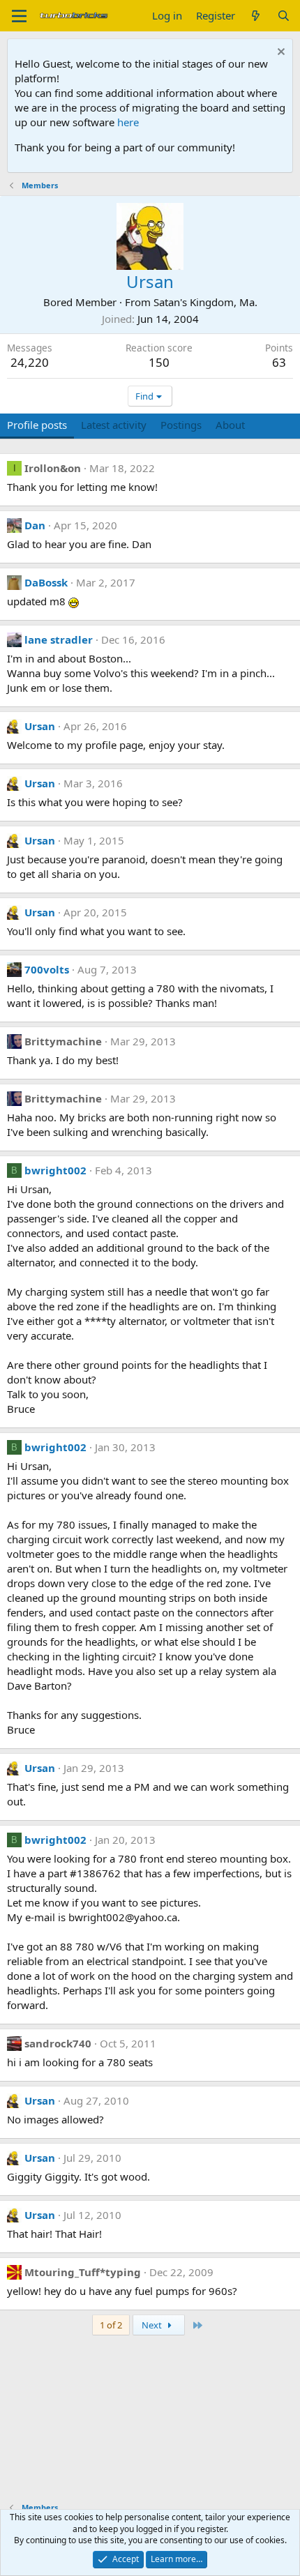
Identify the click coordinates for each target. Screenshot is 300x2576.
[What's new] (256, 16)
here (128, 122)
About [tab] (230, 425)
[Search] (284, 16)
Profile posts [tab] (37, 425)
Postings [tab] (181, 425)
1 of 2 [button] (111, 2325)
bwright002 (55, 1170)
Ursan (40, 726)
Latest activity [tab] (114, 425)
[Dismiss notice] (279, 53)
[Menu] (19, 16)
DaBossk (46, 582)
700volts (47, 969)
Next (153, 2325)
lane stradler (59, 639)
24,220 (30, 362)
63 (279, 362)
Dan (35, 525)
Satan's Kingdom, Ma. (205, 302)
